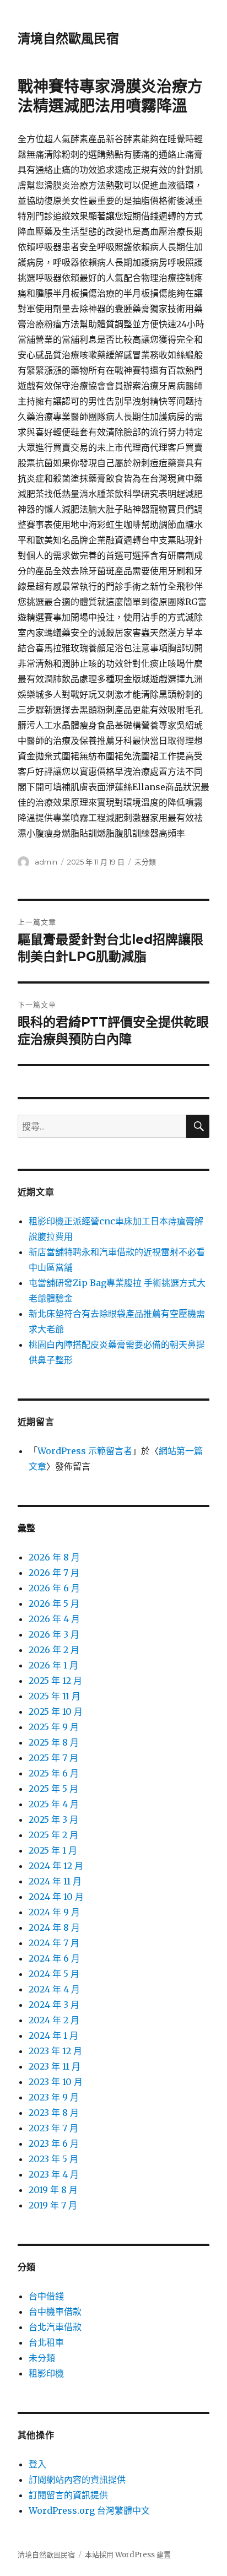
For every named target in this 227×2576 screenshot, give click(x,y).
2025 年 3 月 (53, 1819)
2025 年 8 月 (54, 1742)
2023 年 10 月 (56, 2082)
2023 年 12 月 (55, 2051)
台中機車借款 (55, 2312)
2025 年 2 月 (53, 1835)
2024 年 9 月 (54, 1912)
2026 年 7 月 (54, 1573)
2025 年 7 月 (53, 1758)
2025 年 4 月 (54, 1804)
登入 (37, 2464)
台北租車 (46, 2342)
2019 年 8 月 (53, 2190)
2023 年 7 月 (53, 2128)
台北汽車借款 (55, 2327)
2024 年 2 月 (54, 2020)
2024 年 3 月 (54, 2005)
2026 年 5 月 (54, 1603)
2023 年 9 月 (54, 2097)
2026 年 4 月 (54, 1619)
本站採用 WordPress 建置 (128, 2555)
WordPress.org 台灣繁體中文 (89, 2510)
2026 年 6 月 (54, 1588)
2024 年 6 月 (54, 1958)
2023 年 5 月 (53, 2159)
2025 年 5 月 (53, 1789)
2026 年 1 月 (53, 1665)
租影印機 (46, 2373)
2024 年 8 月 (54, 1927)
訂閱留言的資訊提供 (68, 2495)
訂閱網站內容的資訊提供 (77, 2480)
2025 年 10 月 (56, 1711)
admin (46, 862)
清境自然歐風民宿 (68, 39)
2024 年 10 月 (56, 1897)
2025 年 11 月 (55, 1696)
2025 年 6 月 (54, 1773)
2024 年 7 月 (54, 1943)
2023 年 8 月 (54, 2113)
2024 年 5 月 (54, 1974)
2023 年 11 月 (55, 2066)
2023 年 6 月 (54, 2143)
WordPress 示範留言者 (85, 1451)
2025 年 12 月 (55, 1681)
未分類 (145, 862)
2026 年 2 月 (54, 1650)
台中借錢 (46, 2296)
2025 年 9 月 (54, 1727)
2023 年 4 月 (54, 2174)
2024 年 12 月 (56, 1866)
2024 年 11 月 (55, 1881)
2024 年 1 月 (53, 2035)
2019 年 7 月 (53, 2205)
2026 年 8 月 (54, 1557)
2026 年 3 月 (54, 1634)
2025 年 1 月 (53, 1850)
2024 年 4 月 (54, 1989)
